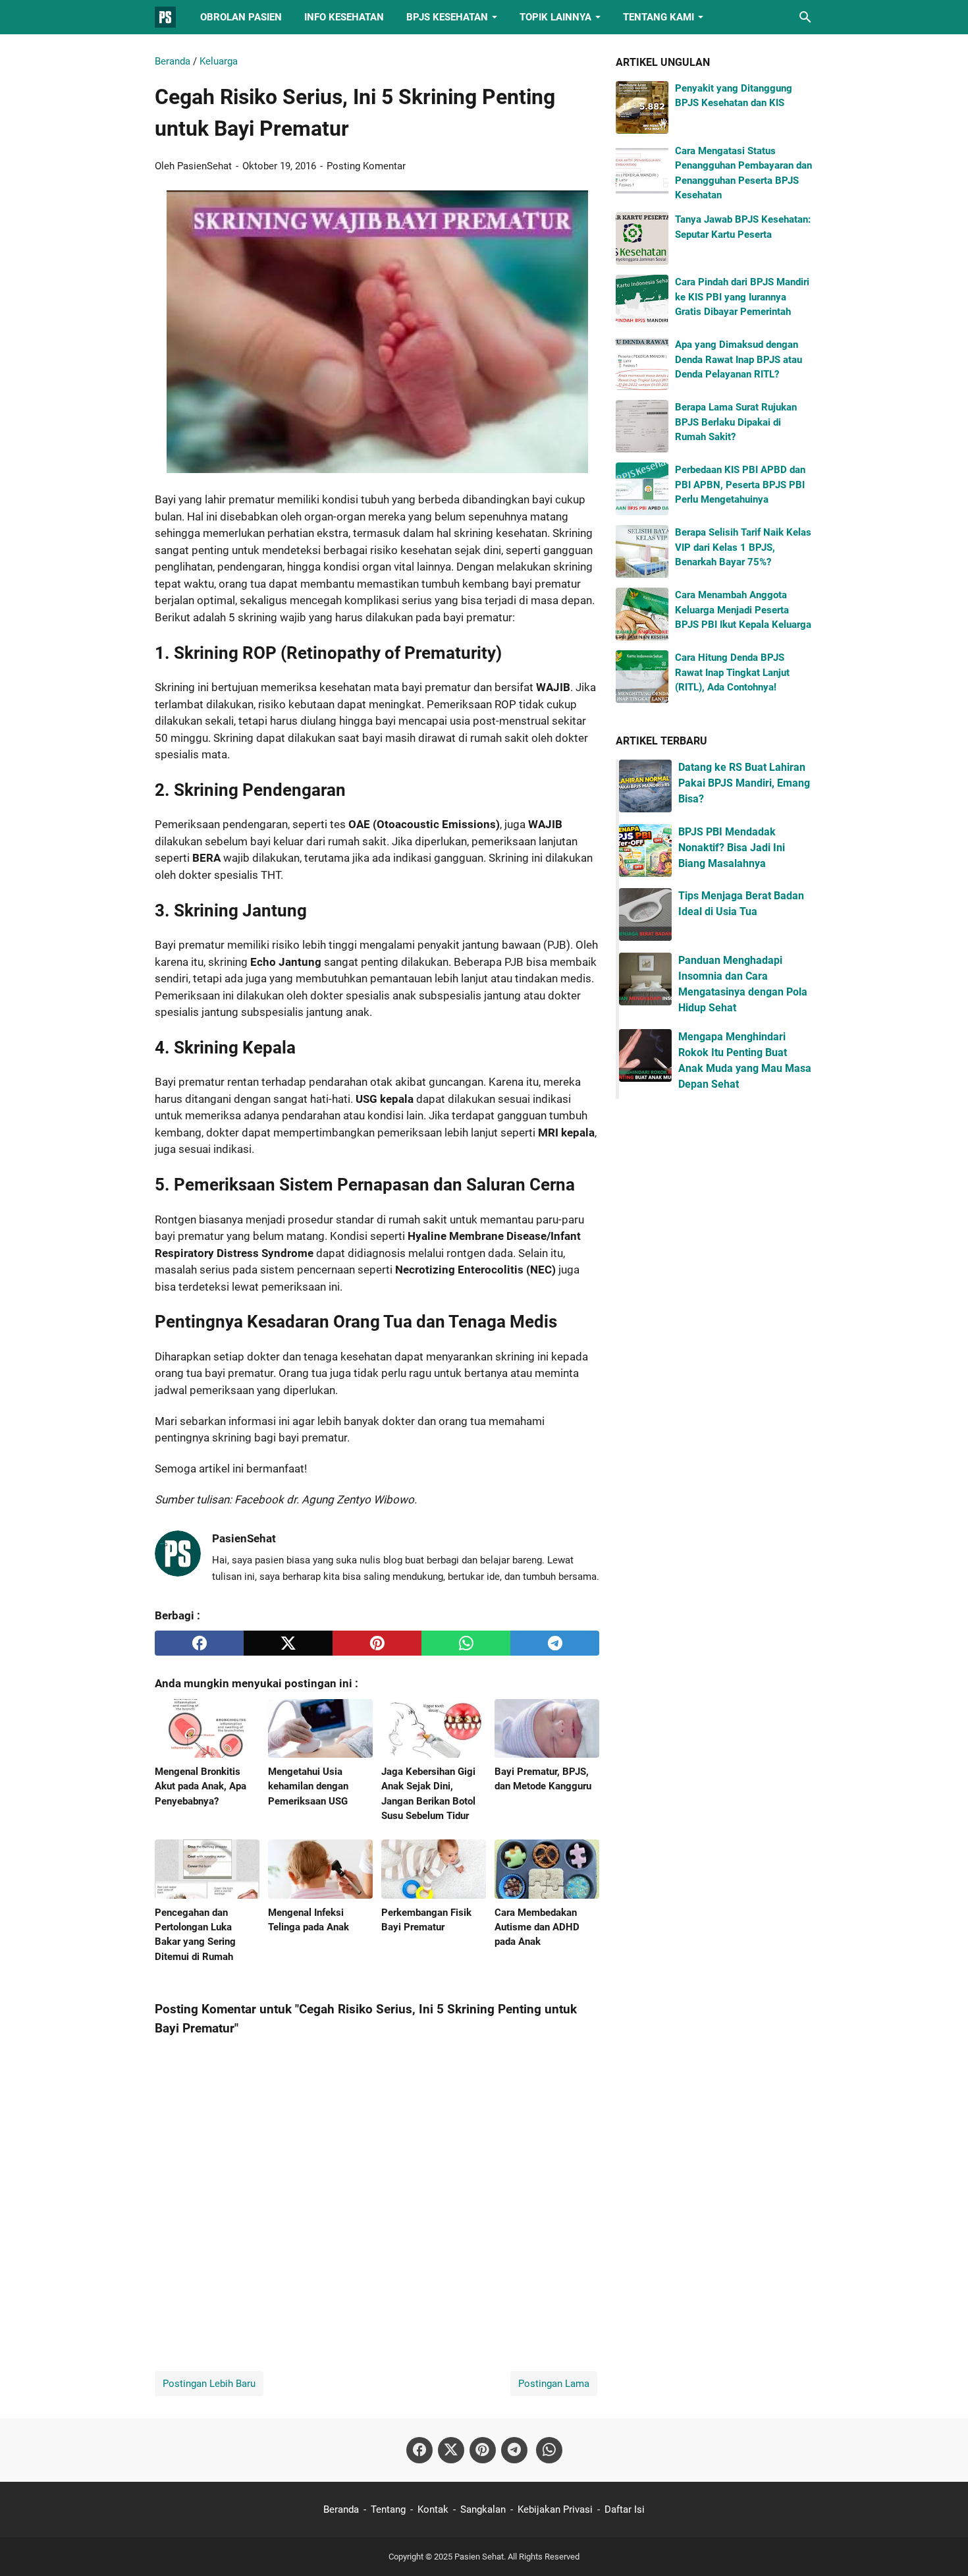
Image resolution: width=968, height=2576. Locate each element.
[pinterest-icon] (483, 2450)
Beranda (341, 2509)
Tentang (388, 2509)
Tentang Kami (659, 17)
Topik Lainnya (555, 17)
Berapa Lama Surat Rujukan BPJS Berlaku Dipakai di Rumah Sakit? (736, 422)
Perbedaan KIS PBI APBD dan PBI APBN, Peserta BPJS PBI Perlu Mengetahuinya (740, 485)
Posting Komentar (366, 166)
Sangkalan (483, 2509)
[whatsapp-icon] (549, 2450)
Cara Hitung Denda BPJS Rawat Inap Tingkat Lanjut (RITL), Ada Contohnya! (732, 672)
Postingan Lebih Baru (209, 2384)
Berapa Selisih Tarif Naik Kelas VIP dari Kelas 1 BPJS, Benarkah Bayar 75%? (743, 547)
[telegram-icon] (514, 2450)
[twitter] (288, 1643)
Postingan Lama (554, 2384)
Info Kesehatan (344, 17)
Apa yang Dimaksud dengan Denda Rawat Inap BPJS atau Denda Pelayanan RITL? (739, 359)
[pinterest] (377, 1643)
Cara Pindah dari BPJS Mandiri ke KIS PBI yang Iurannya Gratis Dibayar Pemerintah (742, 297)
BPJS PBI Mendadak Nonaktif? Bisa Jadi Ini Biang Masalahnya (732, 848)
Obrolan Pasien (241, 17)
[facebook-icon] (419, 2450)
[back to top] (942, 2546)
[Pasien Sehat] (165, 17)
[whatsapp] (466, 1643)
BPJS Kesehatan (447, 17)
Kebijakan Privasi (555, 2509)
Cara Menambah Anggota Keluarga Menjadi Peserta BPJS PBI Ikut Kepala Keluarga (743, 610)
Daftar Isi (625, 2509)
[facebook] (199, 1643)
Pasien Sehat (479, 2557)
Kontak (433, 2509)
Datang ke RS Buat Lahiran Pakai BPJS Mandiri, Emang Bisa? (744, 783)
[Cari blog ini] (805, 17)
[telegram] (555, 1643)
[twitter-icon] (451, 2450)
